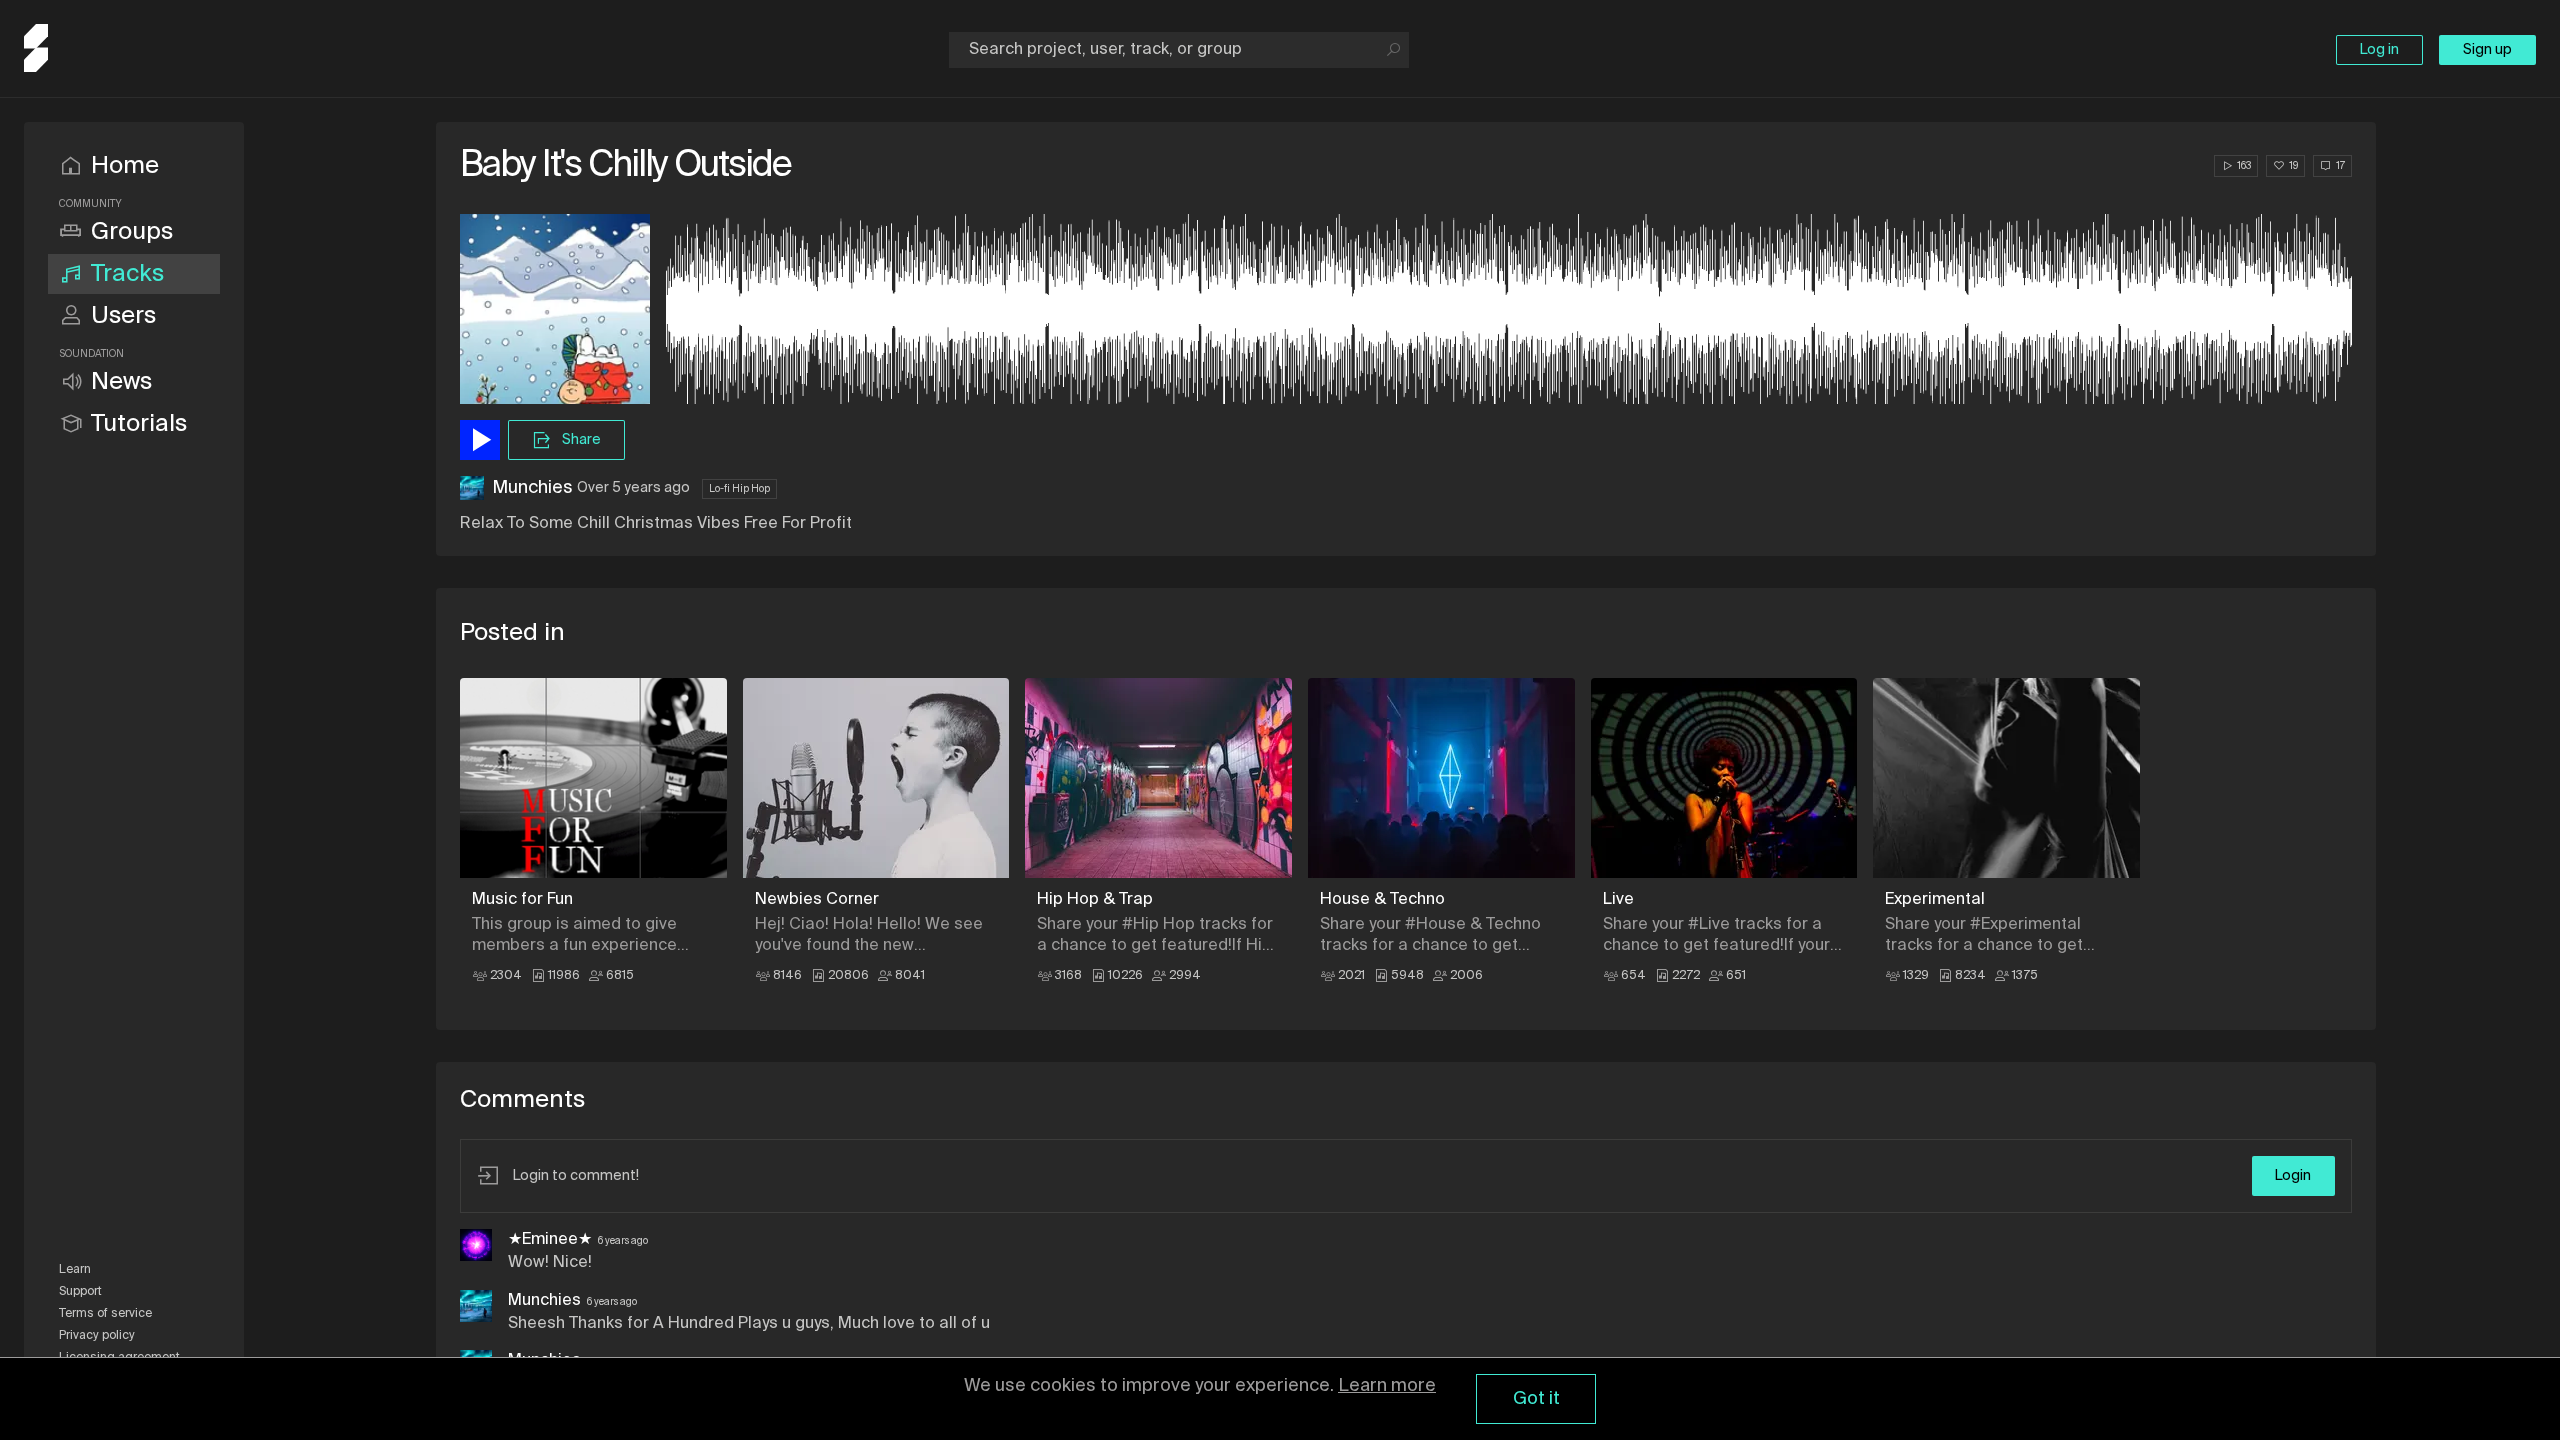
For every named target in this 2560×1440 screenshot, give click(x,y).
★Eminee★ (550, 1240)
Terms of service (105, 1314)
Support (80, 1292)
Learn (75, 1270)
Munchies (532, 488)
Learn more (1387, 1386)
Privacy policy (97, 1336)
